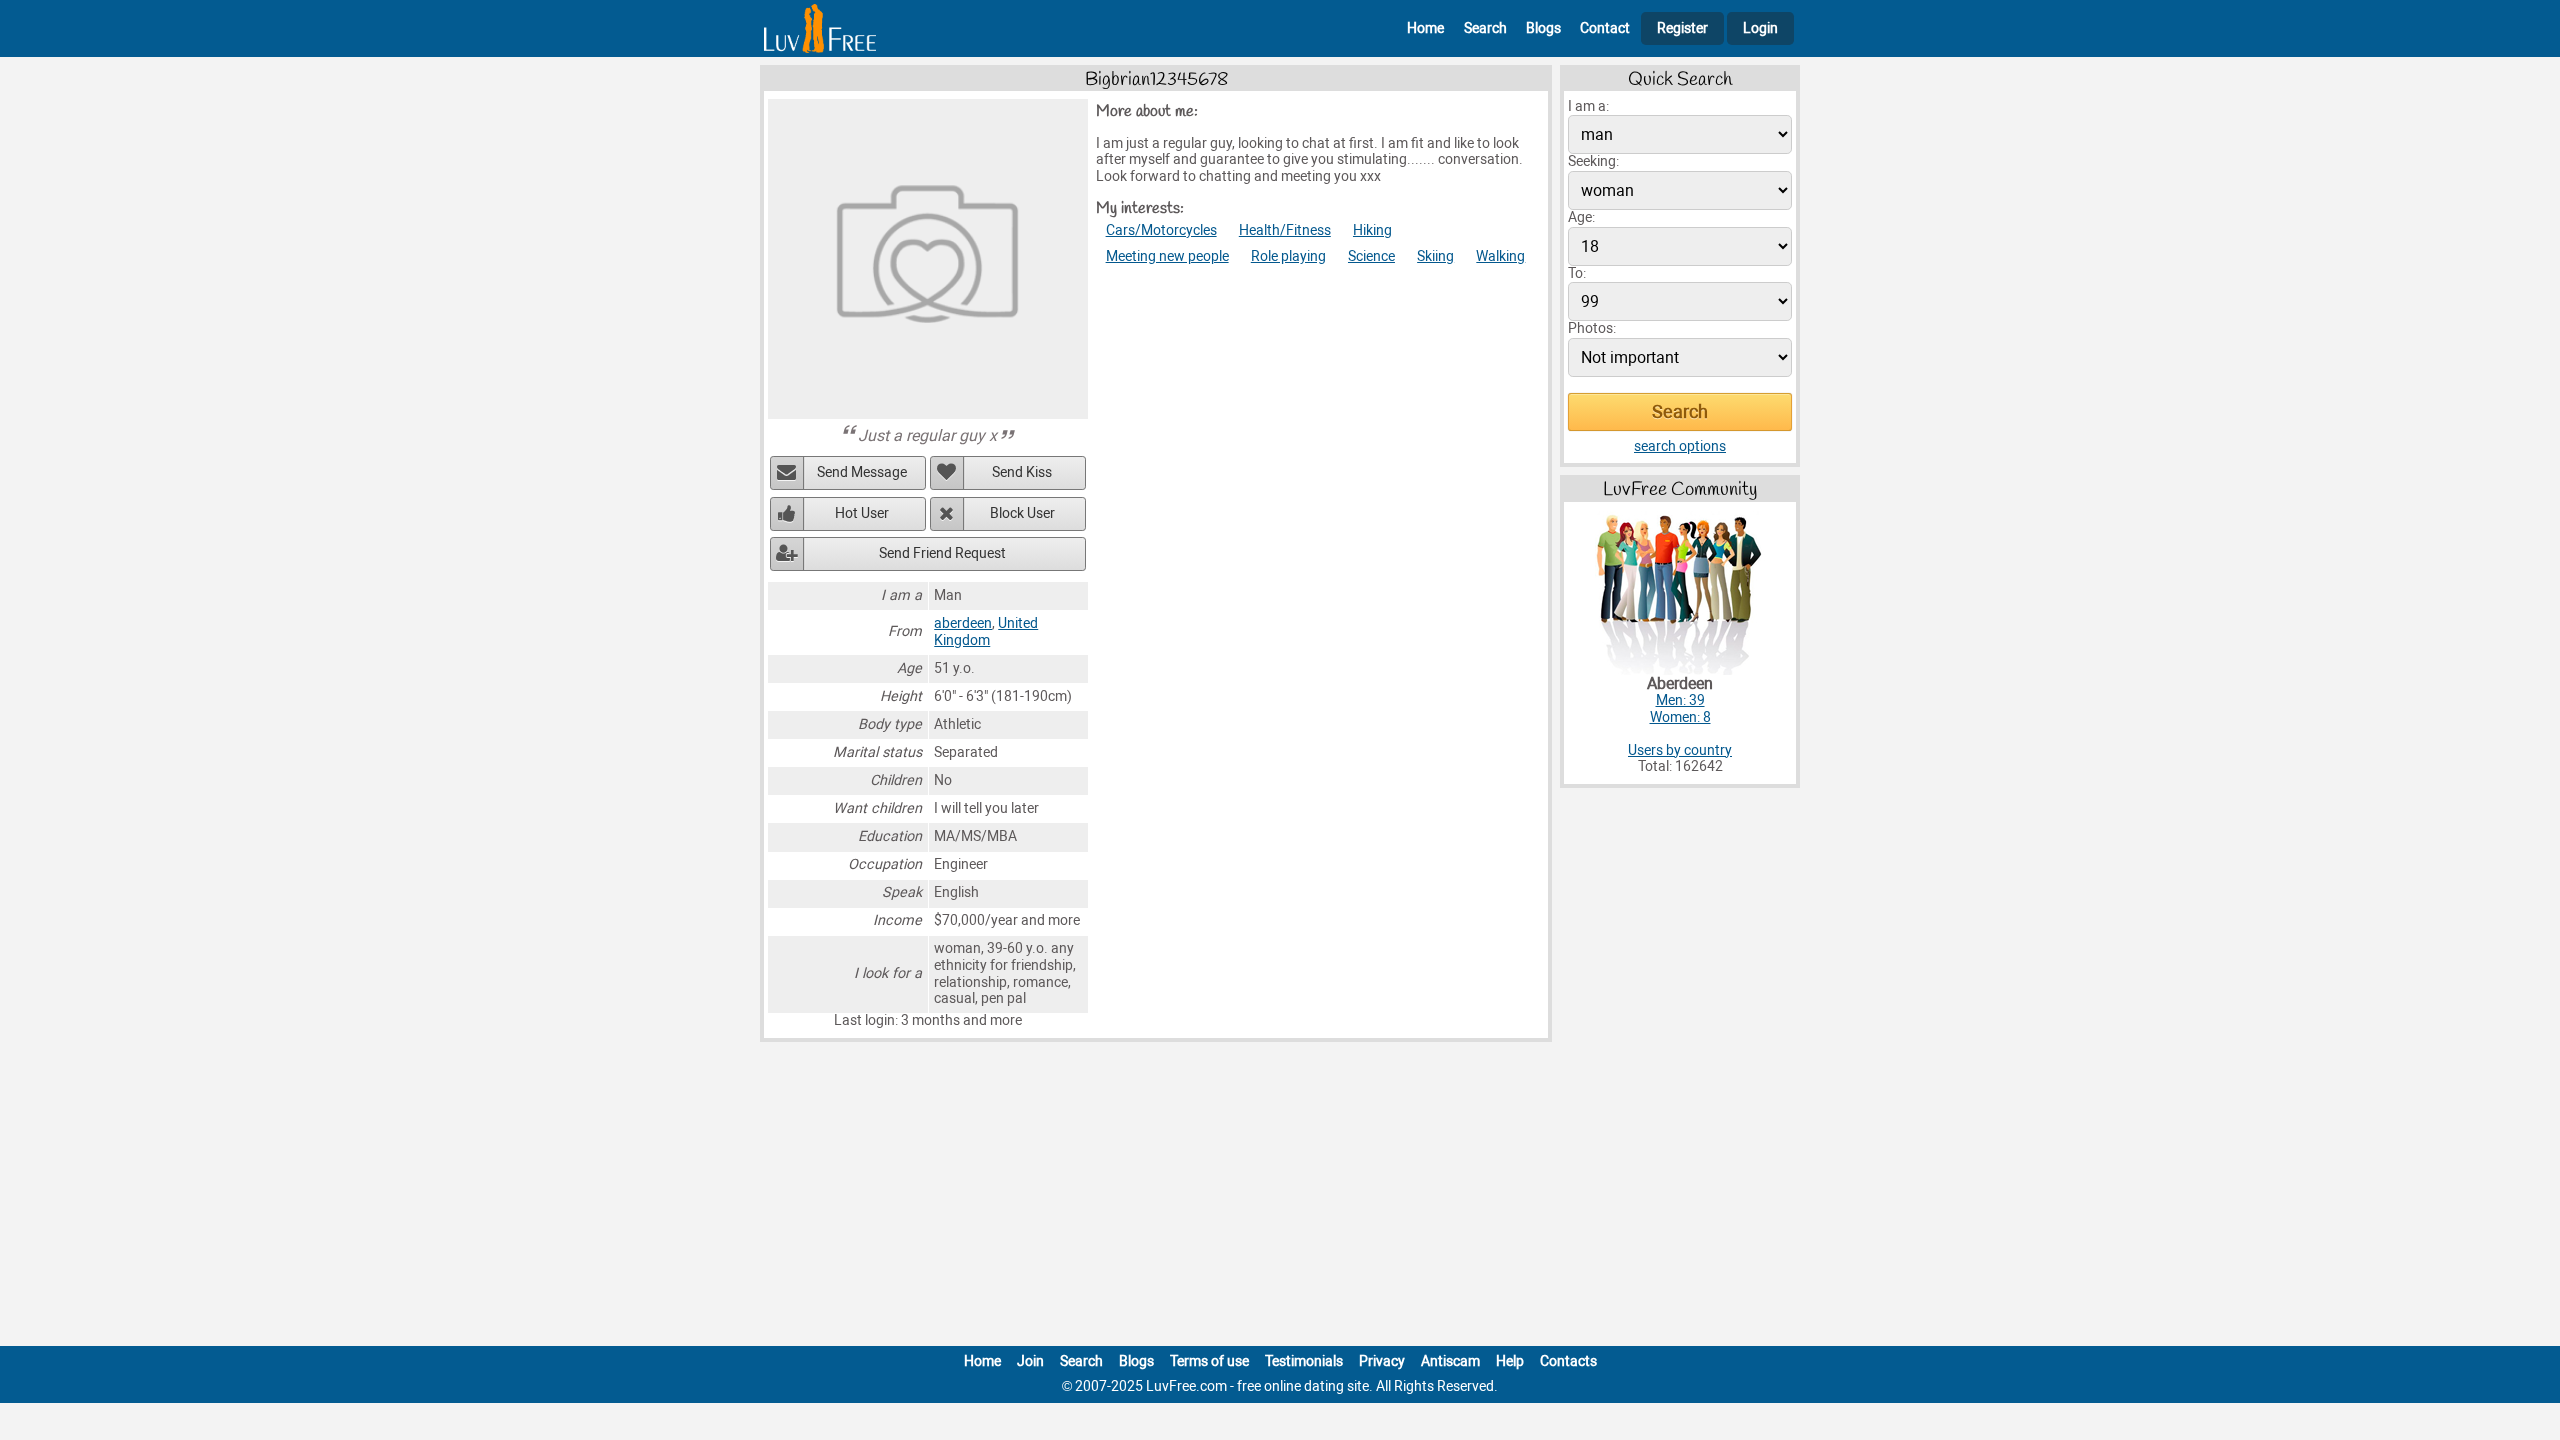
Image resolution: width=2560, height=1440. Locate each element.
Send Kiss (1022, 472)
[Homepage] (820, 28)
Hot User (862, 513)
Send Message (862, 472)
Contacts (1568, 1361)
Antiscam (1450, 1361)
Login (1760, 28)
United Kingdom (986, 632)
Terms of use (1209, 1361)
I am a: (1588, 106)
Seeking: (1593, 161)
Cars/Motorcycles (1161, 230)
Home (1425, 28)
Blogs (1543, 28)
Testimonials (1304, 1361)
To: (1577, 273)
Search (1485, 28)
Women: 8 (1680, 717)
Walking (1500, 256)
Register (1682, 28)
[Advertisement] (1280, 1198)
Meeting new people (1167, 256)
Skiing (1435, 256)
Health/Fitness (1285, 230)
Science (1371, 256)
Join (1030, 1361)
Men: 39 (1680, 700)
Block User (1022, 513)
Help (1510, 1361)
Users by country (1680, 750)
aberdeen (963, 623)
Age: (1581, 217)
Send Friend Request (942, 553)
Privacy (1382, 1361)
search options (1680, 446)
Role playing (1288, 256)
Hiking (1372, 230)
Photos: (1592, 328)
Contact (1605, 28)
